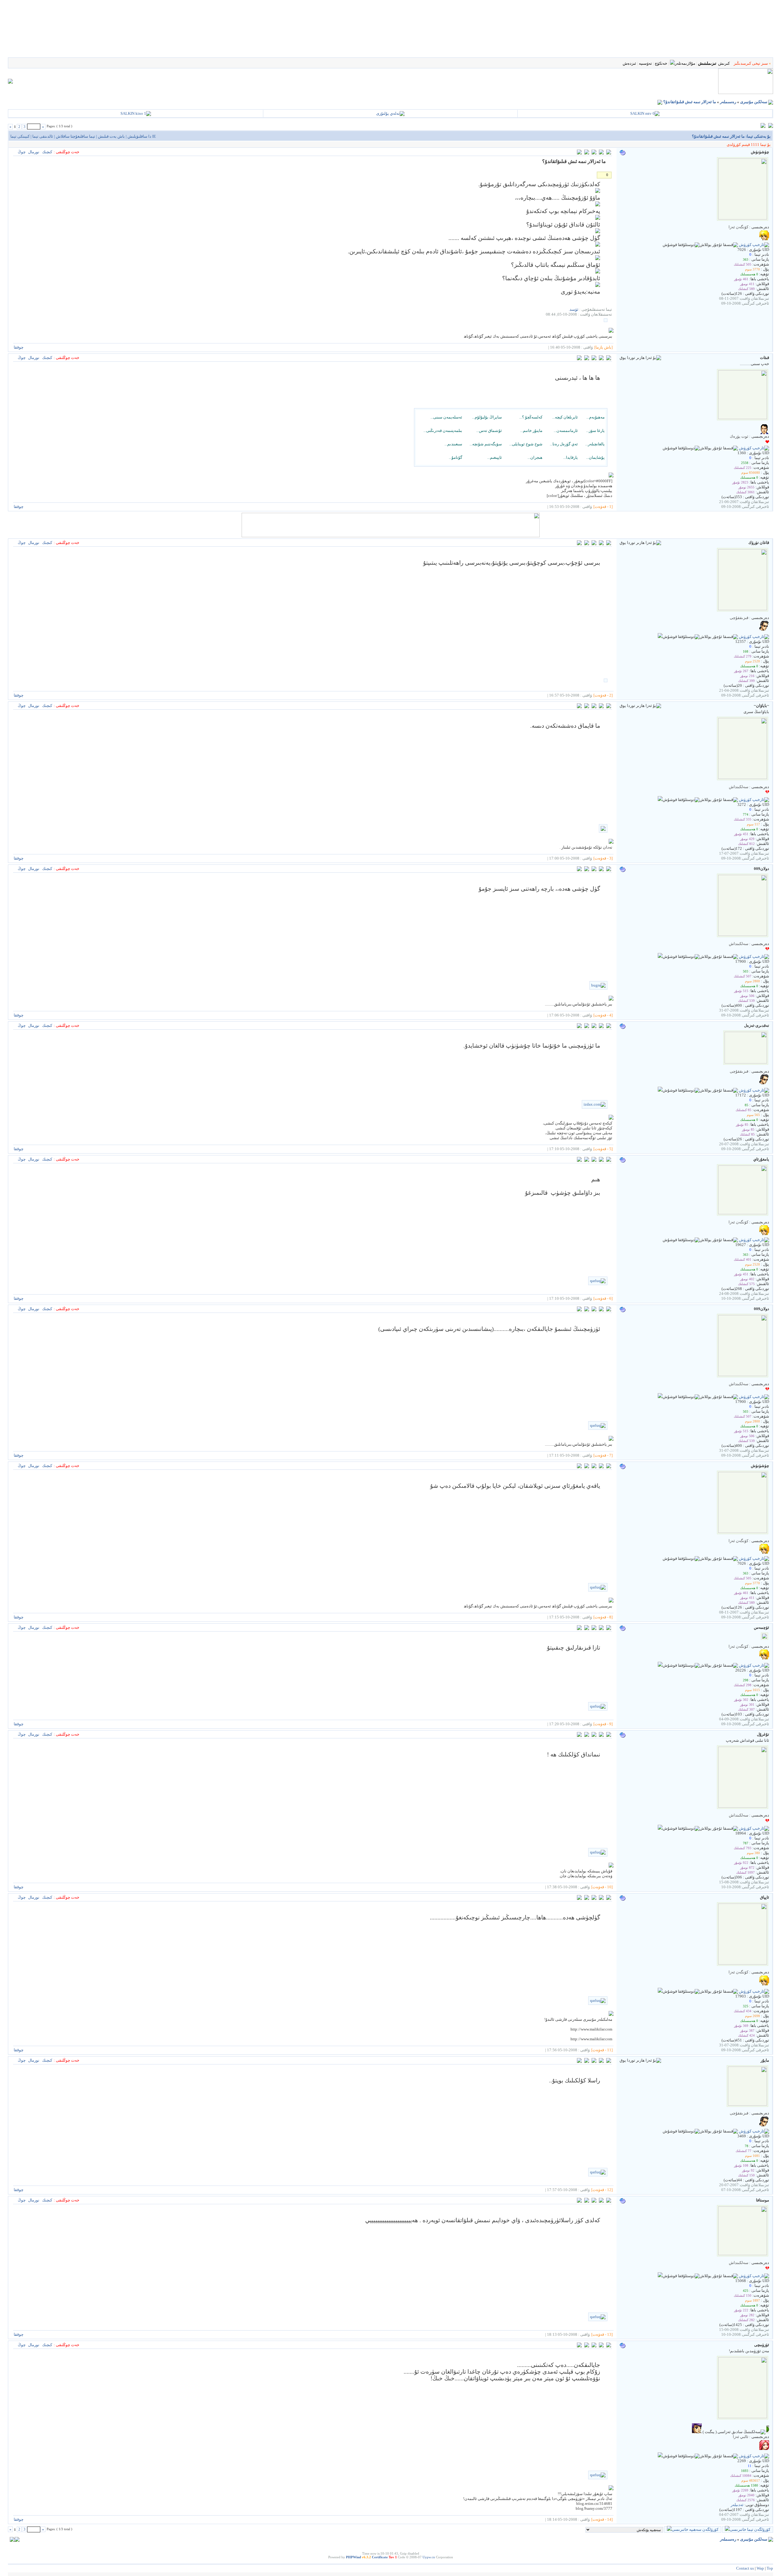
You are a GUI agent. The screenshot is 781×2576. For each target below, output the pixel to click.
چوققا (19, 347)
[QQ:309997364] (660, 2456)
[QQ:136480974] (660, 1991)
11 (750, 2466)
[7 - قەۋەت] (603, 1455)
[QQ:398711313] (660, 1090)
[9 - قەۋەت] (603, 1724)
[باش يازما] (603, 347)
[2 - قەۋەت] (603, 695)
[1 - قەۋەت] (603, 507)
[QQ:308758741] (660, 2276)
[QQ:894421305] (660, 1828)
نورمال (34, 152)
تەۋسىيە (645, 63)
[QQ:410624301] (660, 956)
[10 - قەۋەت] (602, 1887)
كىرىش (724, 63)
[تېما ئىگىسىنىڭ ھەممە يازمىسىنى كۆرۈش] (587, 153)
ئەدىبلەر (737, 2505)
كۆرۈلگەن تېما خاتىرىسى (750, 2529)
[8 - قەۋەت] (603, 1617)
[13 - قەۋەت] (602, 2334)
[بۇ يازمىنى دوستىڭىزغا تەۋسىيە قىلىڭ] (601, 153)
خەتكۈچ (661, 63)
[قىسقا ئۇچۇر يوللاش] (719, 245)
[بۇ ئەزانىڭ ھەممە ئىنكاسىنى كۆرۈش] (587, 359)
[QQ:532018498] (660, 800)
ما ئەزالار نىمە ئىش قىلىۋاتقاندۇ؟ (690, 102)
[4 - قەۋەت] (603, 1015)
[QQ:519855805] (660, 637)
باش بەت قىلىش (111, 136)
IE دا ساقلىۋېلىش (142, 136)
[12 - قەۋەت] (602, 2190)
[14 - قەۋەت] (602, 2519)
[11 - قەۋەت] (602, 2050)
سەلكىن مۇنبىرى (754, 102)
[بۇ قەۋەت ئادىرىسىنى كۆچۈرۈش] (579, 153)
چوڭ (22, 152)
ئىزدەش (629, 63)
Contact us (745, 2568)
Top (770, 2568)
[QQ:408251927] (660, 1665)
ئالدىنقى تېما (43, 136)
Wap (760, 2568)
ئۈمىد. (574, 309)
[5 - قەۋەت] (603, 1149)
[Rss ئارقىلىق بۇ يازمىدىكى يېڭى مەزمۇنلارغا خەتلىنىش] (660, 102)
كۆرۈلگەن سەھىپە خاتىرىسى (695, 2529)
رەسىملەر (728, 102)
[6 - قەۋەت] (603, 1298)
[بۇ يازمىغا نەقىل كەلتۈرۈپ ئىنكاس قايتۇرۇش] (609, 153)
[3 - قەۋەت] (603, 858)
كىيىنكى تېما (20, 136)
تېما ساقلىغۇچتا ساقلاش (76, 136)
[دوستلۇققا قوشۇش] (681, 245)
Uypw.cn (429, 2557)
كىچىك (47, 152)
